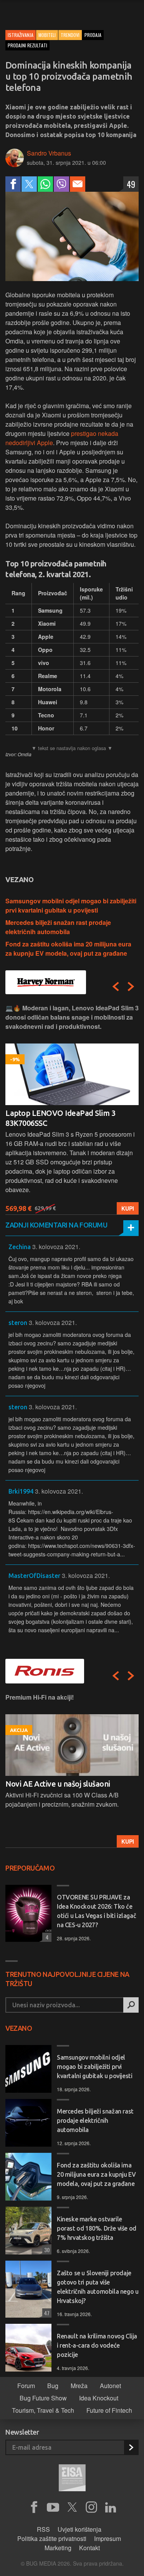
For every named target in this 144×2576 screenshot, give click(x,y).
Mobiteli (47, 35)
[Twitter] (29, 184)
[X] (72, 2507)
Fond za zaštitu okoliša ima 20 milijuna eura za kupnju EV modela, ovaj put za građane (68, 949)
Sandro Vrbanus (49, 153)
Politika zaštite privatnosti (52, 2538)
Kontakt (89, 2548)
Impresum (108, 2538)
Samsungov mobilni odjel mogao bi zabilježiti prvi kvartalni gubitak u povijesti (71, 905)
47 (46, 2313)
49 (131, 184)
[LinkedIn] (111, 2507)
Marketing (58, 2548)
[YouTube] (53, 2507)
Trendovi (70, 35)
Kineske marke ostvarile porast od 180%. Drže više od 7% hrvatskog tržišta (97, 2228)
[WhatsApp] (45, 184)
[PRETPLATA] (131, 2447)
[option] (72, 1109)
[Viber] (61, 184)
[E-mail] (78, 184)
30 (46, 2250)
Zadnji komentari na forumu (56, 1225)
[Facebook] (13, 184)
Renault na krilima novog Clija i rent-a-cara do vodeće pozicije (97, 2345)
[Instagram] (91, 2507)
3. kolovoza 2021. (56, 1247)
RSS (43, 2529)
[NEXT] (131, 987)
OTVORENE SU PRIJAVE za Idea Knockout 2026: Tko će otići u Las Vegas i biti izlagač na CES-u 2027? (96, 1911)
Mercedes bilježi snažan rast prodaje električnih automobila (58, 927)
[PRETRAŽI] (131, 2005)
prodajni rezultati (27, 45)
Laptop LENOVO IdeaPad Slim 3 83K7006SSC (60, 1118)
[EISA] (72, 2479)
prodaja (93, 35)
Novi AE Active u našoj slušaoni (58, 1784)
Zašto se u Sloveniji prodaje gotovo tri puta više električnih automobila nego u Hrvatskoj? (98, 2287)
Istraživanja (21, 35)
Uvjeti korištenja (79, 2529)
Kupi (128, 1208)
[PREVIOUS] (116, 987)
